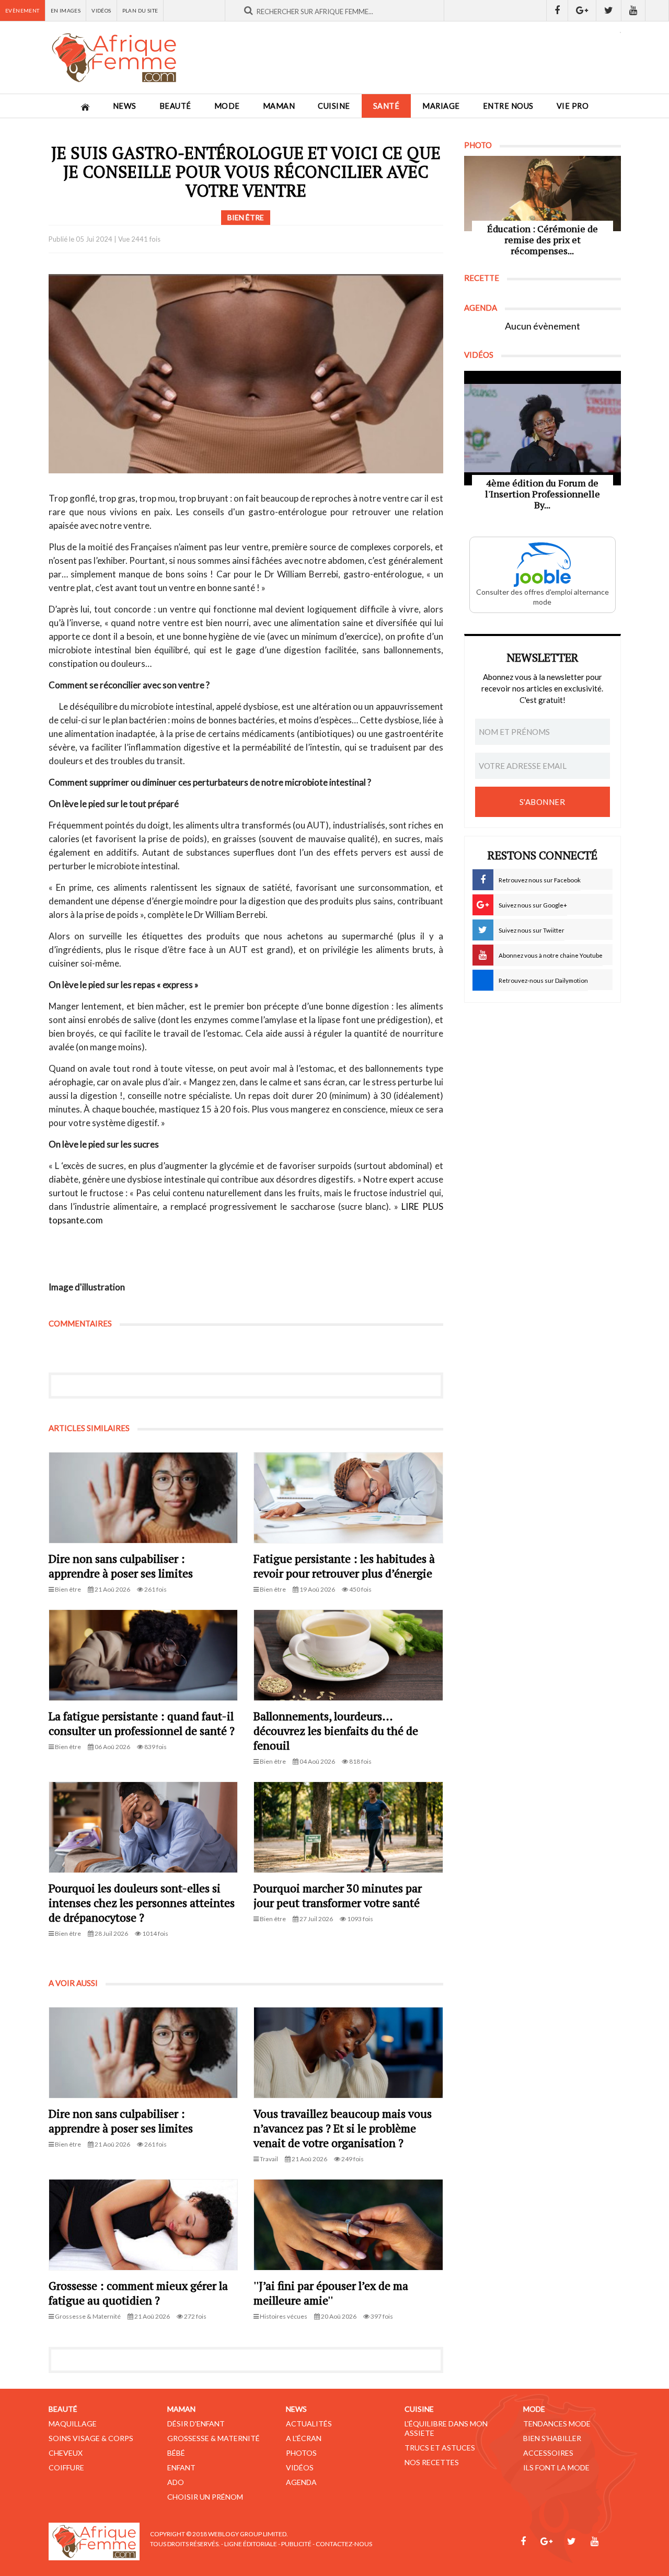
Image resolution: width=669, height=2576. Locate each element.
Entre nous (508, 106)
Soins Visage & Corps (91, 2438)
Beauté (175, 106)
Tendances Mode (557, 2424)
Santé (387, 106)
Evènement (22, 10)
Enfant (181, 2467)
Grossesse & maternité (214, 2438)
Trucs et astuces (440, 2448)
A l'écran (304, 2438)
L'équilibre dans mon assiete (446, 2428)
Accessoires (548, 2453)
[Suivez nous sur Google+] (582, 10)
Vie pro (573, 106)
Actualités (309, 2424)
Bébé (176, 2453)
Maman (279, 106)
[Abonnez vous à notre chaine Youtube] (633, 10)
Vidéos (101, 10)
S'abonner (543, 802)
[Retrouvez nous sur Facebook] (557, 10)
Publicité (296, 2544)
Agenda (301, 2482)
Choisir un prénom (205, 2497)
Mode (227, 106)
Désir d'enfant (196, 2424)
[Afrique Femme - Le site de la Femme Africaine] (114, 58)
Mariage (441, 106)
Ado (176, 2482)
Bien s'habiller (552, 2438)
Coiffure (66, 2467)
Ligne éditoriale (251, 2544)
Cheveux (66, 2453)
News (125, 106)
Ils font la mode (556, 2467)
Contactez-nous (344, 2544)
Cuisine (334, 106)
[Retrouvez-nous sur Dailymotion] (657, 10)
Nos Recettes (432, 2462)
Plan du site (140, 10)
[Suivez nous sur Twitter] (609, 10)
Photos (301, 2453)
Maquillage (73, 2424)
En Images (66, 10)
